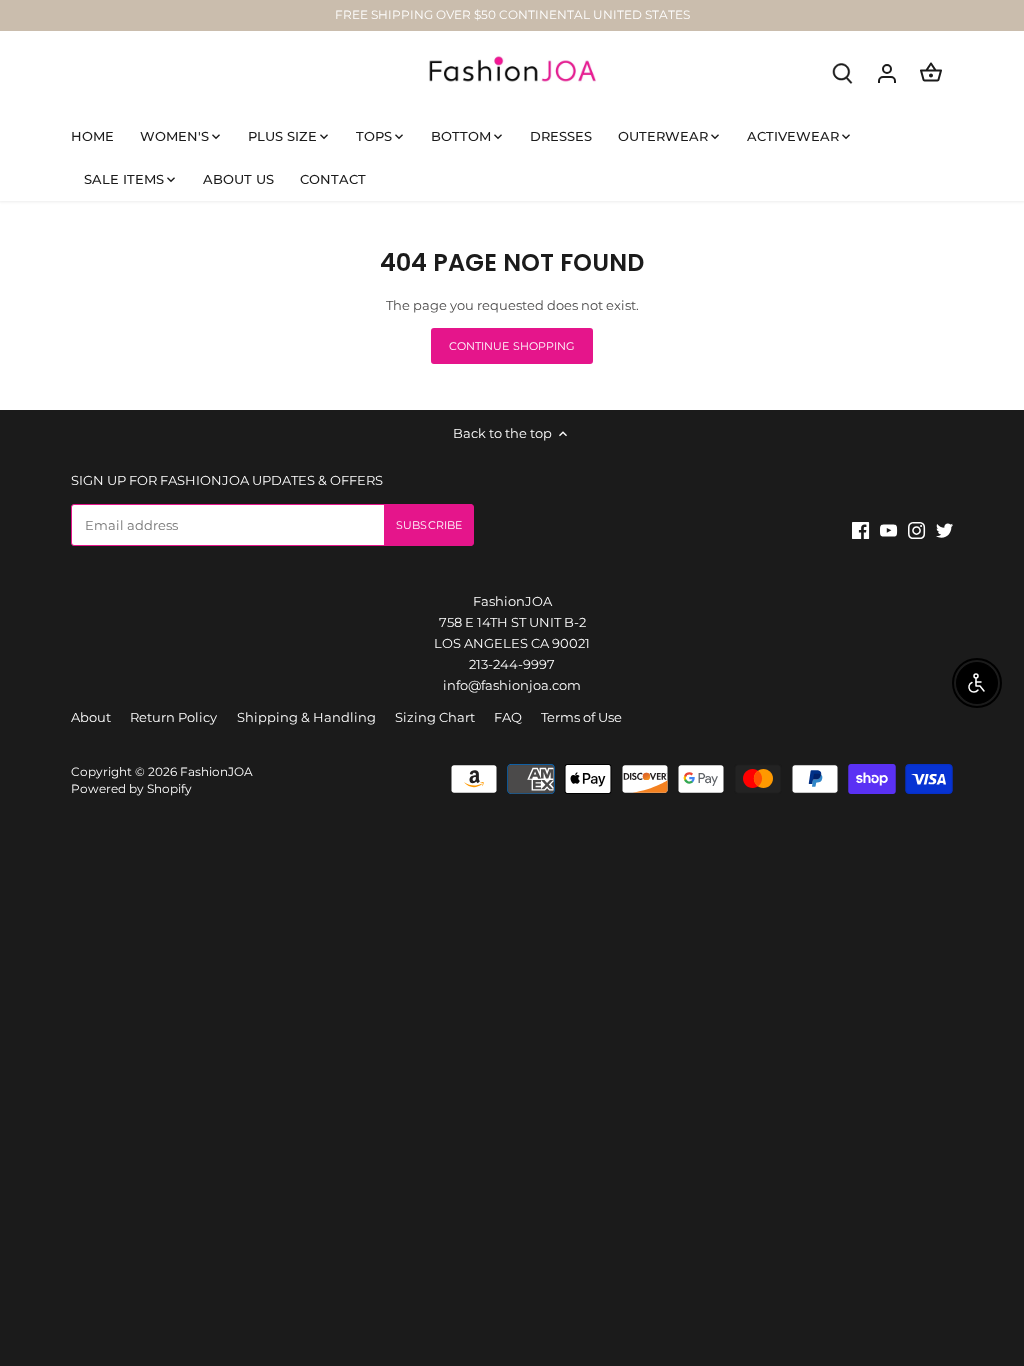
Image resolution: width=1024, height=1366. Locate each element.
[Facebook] (753, 1269)
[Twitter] (836, 1269)
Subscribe (907, 1214)
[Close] (970, 1053)
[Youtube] (781, 1269)
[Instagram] (809, 1269)
